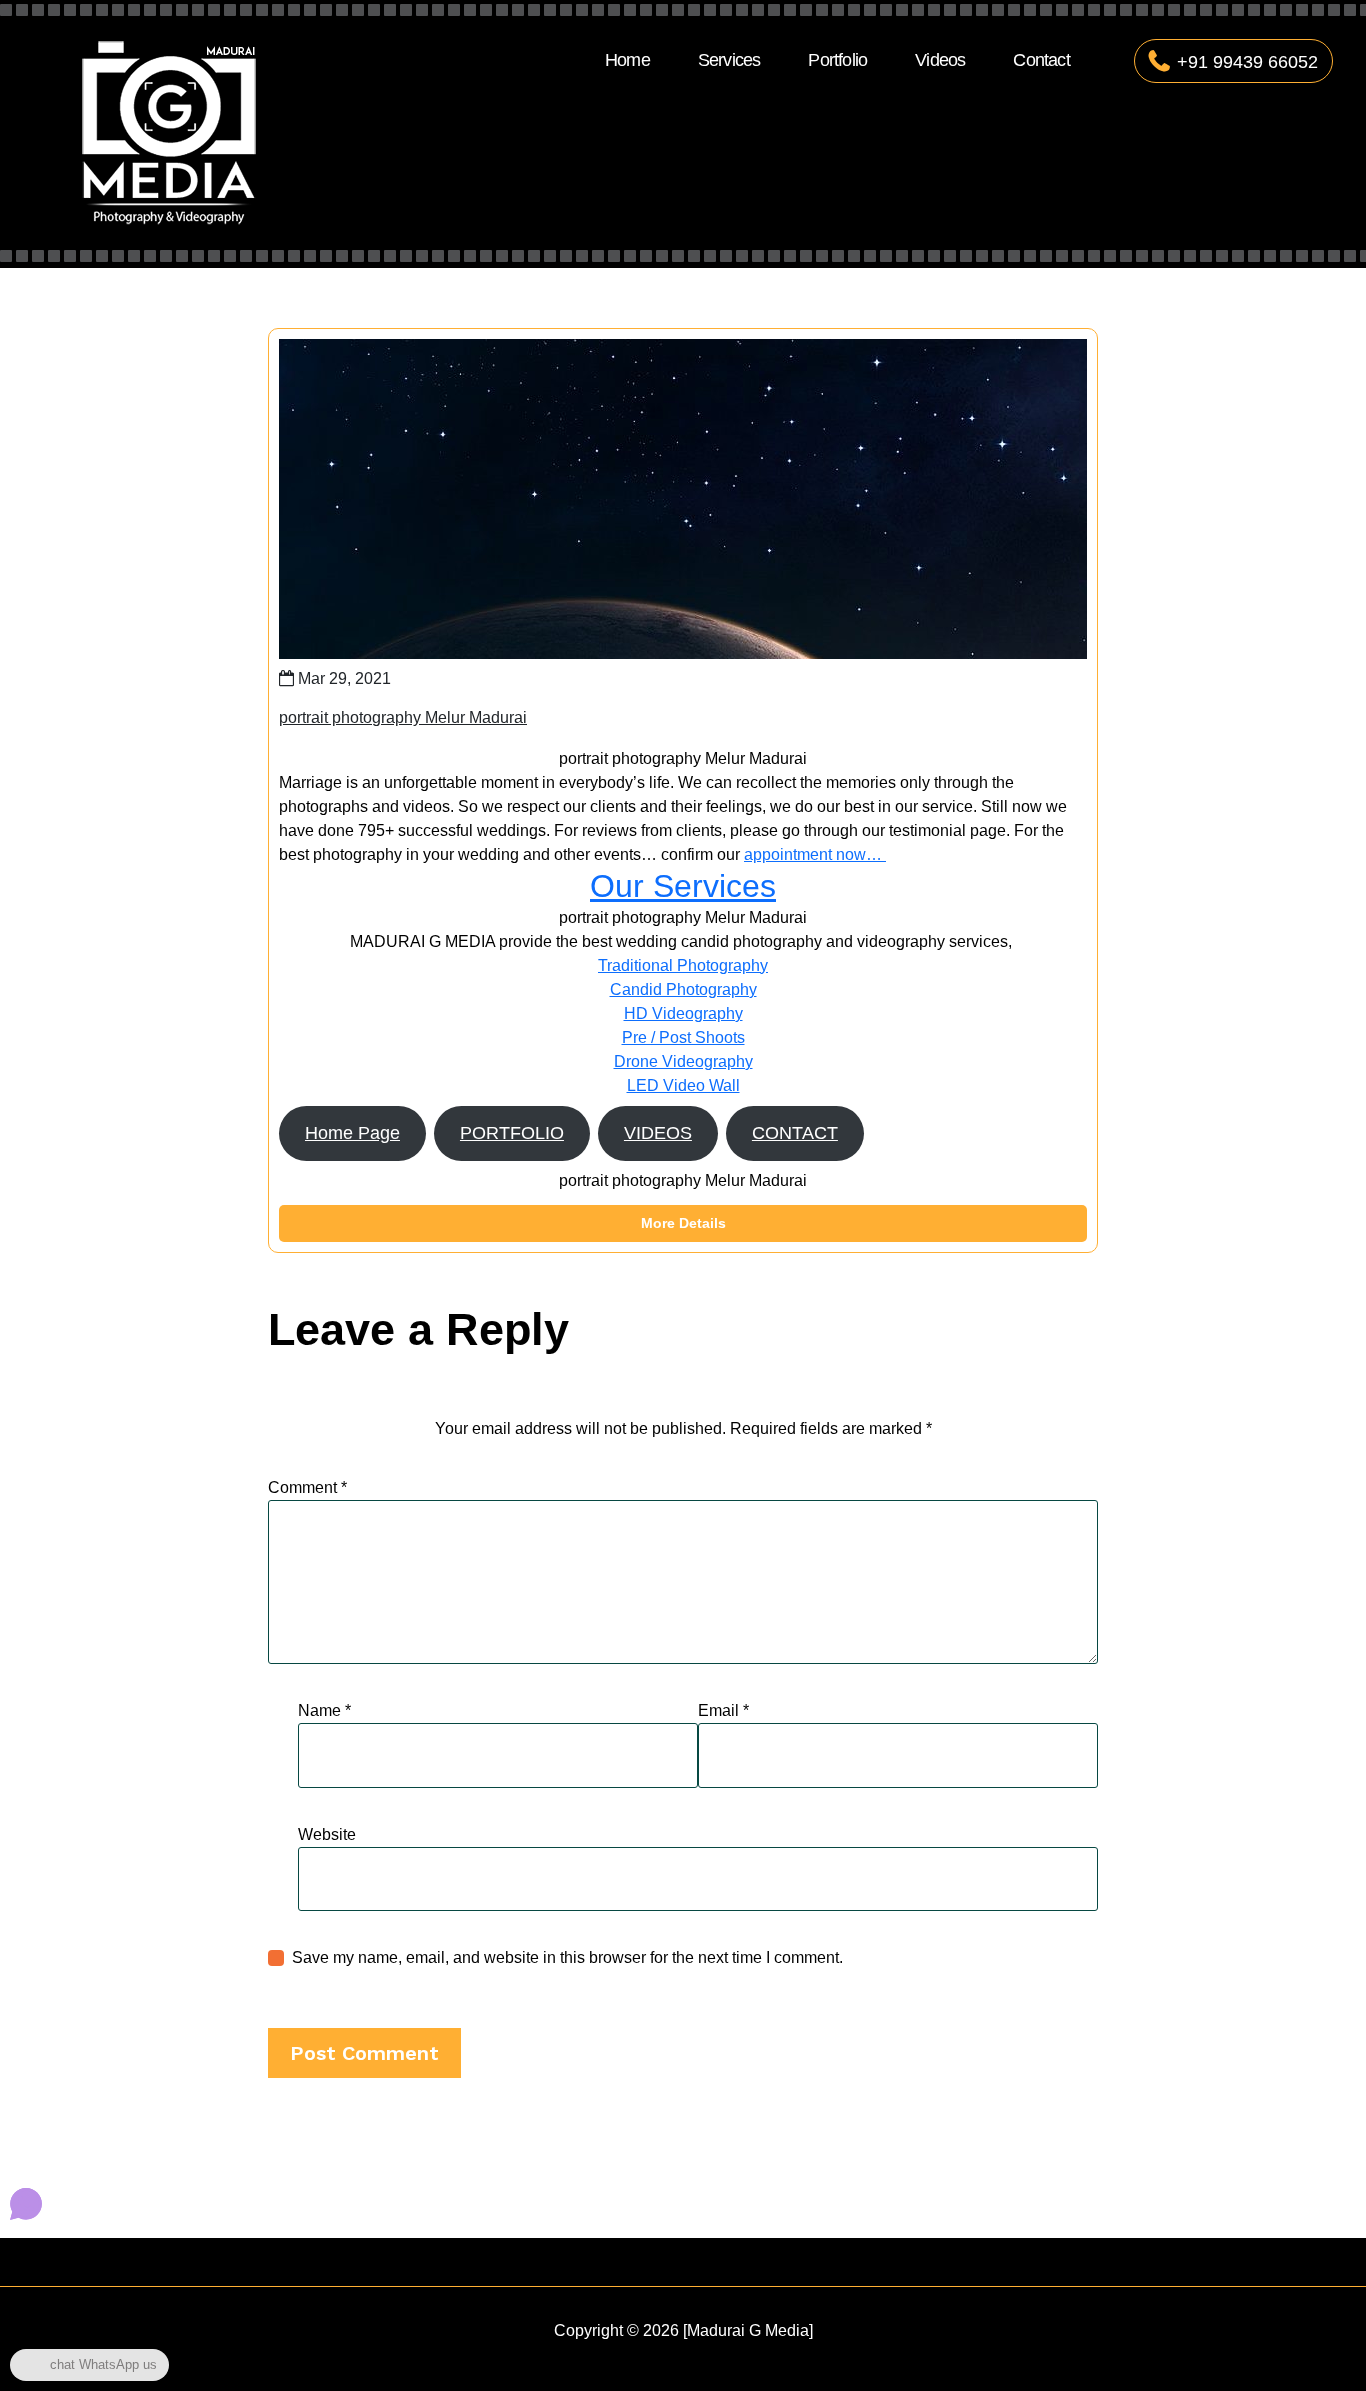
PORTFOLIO (512, 1133)
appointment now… (815, 854)
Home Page (352, 1133)
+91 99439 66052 (1247, 62)
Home (627, 60)
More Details (683, 1223)
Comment (307, 1487)
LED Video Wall (683, 1085)
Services (729, 60)
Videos (940, 60)
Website (327, 1834)
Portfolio (837, 60)
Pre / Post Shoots (683, 1037)
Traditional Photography (683, 965)
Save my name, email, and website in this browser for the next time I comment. (567, 1957)
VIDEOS (658, 1133)
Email (723, 1710)
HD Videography (683, 1013)
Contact (1041, 60)
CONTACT (795, 1133)
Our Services (683, 886)
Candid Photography (683, 989)
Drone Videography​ (683, 1061)
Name (324, 1710)
